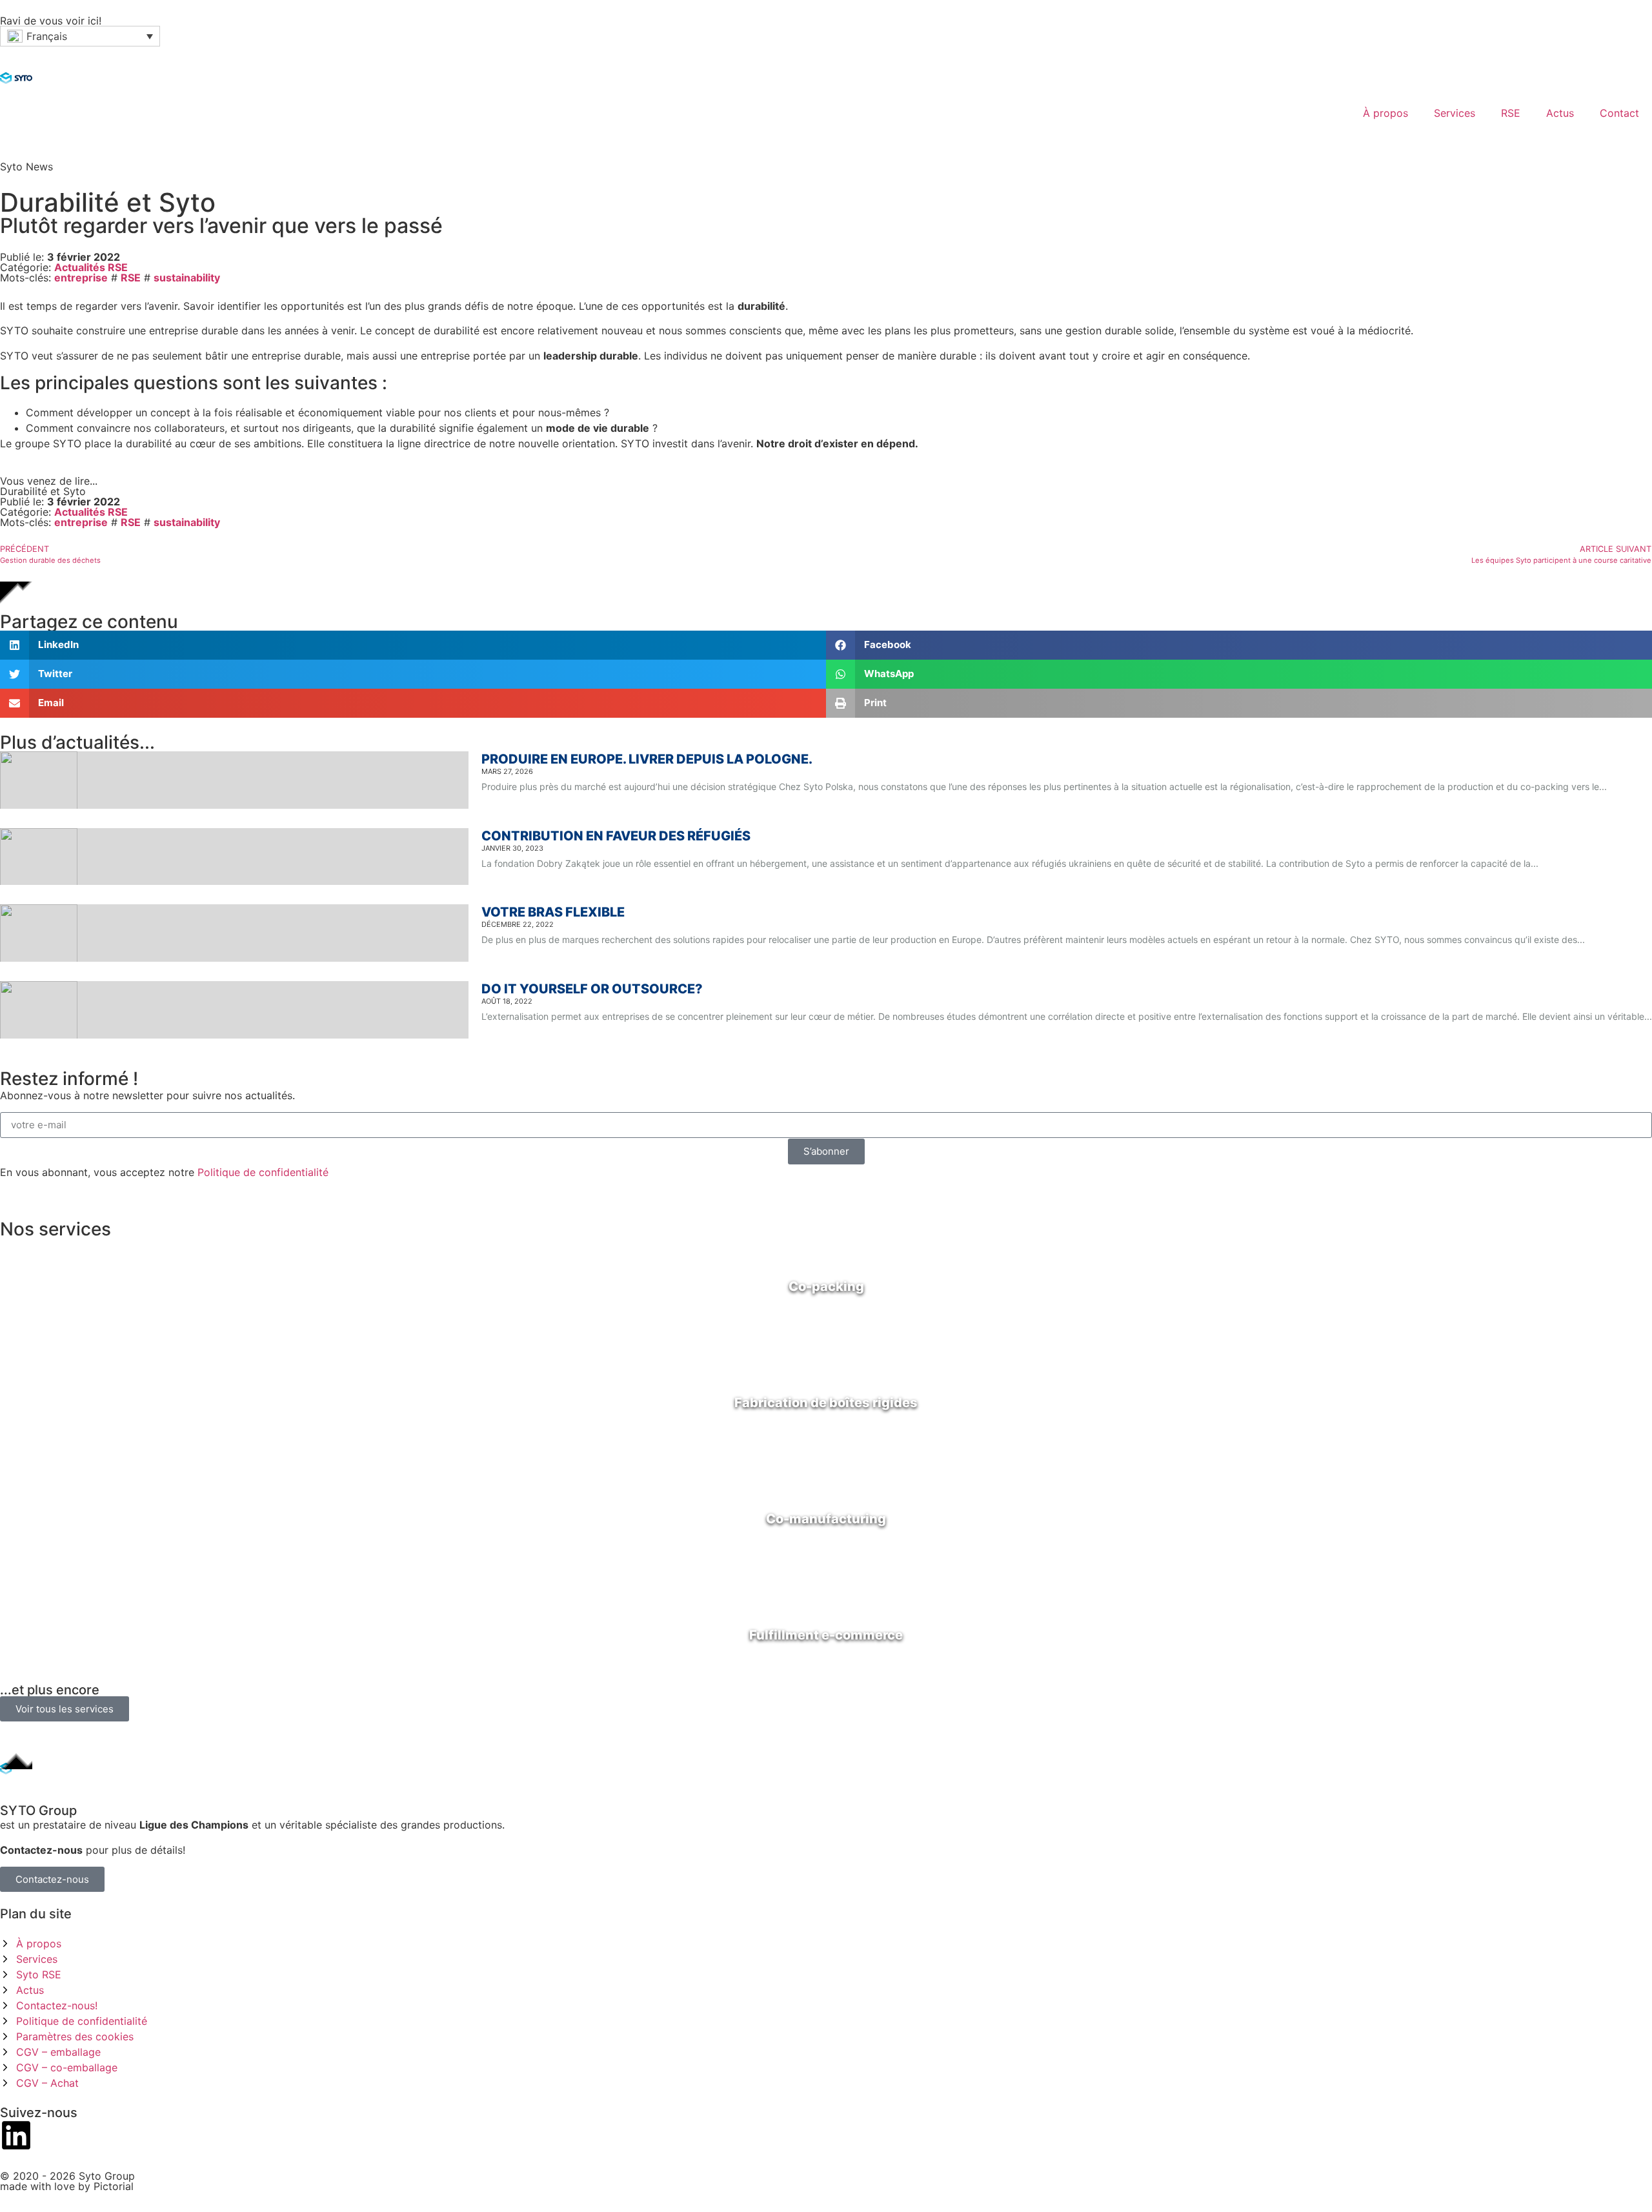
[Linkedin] (16, 2135)
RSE (1511, 113)
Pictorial (114, 2186)
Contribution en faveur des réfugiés (616, 836)
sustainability (187, 278)
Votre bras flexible (553, 912)
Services (1455, 113)
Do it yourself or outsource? (592, 989)
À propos (1385, 113)
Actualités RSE (91, 267)
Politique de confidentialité (263, 1172)
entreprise (81, 278)
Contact (1619, 113)
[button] (80, 36)
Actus (1560, 113)
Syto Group (107, 2176)
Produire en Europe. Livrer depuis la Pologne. (647, 759)
